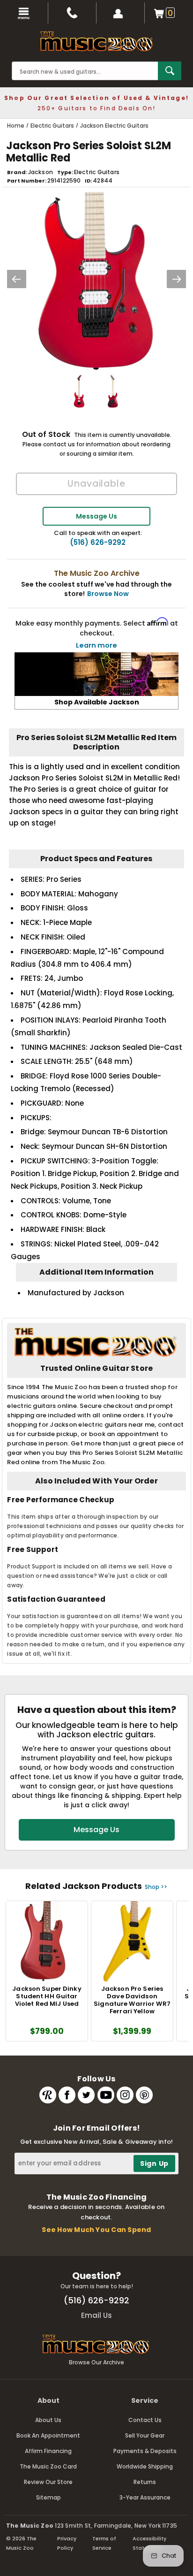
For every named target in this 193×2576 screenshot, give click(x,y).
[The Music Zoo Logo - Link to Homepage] (96, 41)
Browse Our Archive (96, 2362)
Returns (145, 2482)
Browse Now (108, 594)
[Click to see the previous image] (16, 279)
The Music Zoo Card (48, 2466)
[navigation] (24, 13)
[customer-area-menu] (121, 13)
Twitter (86, 2095)
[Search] (170, 71)
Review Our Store (48, 2482)
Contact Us (145, 2420)
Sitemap (48, 2497)
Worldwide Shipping (145, 2466)
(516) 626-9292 (98, 543)
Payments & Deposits (145, 2451)
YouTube (106, 2095)
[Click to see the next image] (177, 279)
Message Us (96, 516)
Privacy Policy (67, 2543)
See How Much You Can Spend (96, 2230)
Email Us (96, 2315)
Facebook (67, 2095)
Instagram (125, 2095)
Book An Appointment (48, 2435)
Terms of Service (104, 2543)
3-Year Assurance (145, 2497)
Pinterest (144, 2095)
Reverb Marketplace (48, 2095)
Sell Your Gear (145, 2435)
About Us (48, 2420)
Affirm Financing (48, 2451)
